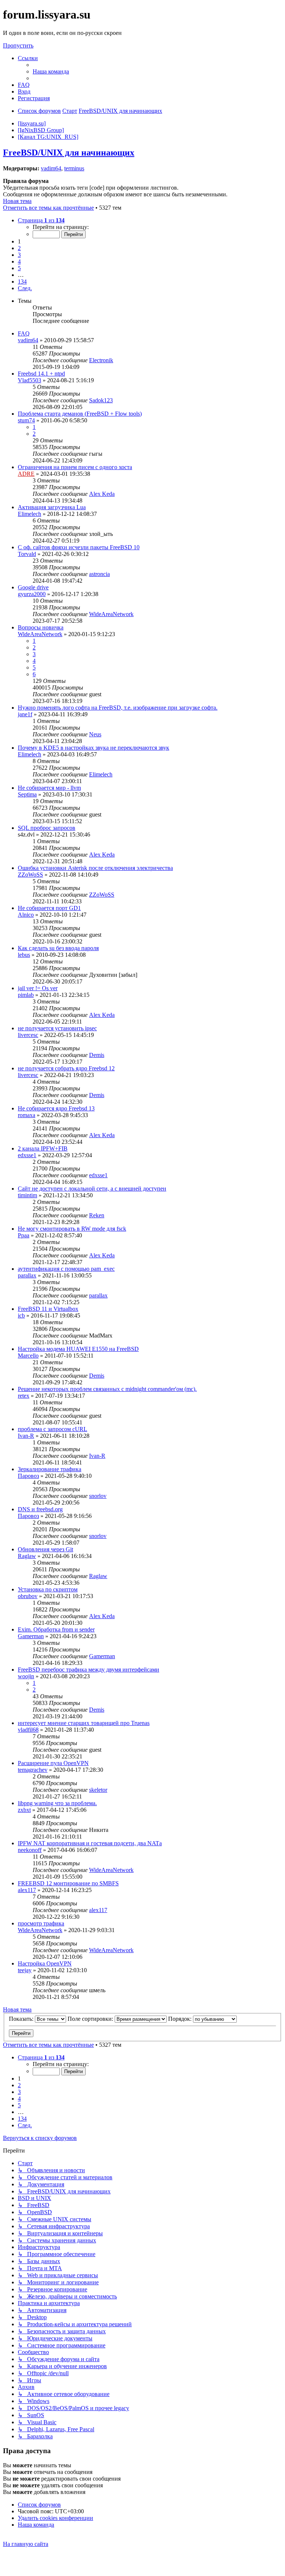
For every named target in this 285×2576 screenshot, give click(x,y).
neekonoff (30, 1850)
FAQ (24, 333)
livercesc (28, 1035)
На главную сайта (26, 2544)
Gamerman (31, 1636)
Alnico (26, 915)
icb (21, 1315)
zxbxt (24, 1810)
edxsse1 (27, 1155)
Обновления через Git (45, 1549)
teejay (25, 1970)
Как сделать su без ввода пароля (58, 948)
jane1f (25, 714)
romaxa (27, 1115)
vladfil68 (28, 1730)
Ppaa (24, 1235)
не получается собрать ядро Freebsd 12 (66, 1068)
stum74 (26, 420)
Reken (97, 1215)
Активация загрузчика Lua (52, 507)
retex (24, 1396)
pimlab (26, 995)
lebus (24, 955)
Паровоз (28, 1476)
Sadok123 (101, 400)
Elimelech (30, 514)
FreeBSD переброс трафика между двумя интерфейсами (89, 1670)
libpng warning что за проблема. (57, 1803)
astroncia (99, 574)
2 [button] (19, 248)
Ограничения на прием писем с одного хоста (75, 467)
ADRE (26, 474)
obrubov (28, 1596)
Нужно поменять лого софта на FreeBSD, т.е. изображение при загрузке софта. (118, 708)
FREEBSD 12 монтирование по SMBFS (68, 1883)
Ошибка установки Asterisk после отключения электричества (95, 868)
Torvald (27, 554)
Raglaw (27, 1556)
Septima (27, 794)
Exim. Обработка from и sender (56, 1629)
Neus (95, 734)
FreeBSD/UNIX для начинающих (69, 153)
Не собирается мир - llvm (49, 788)
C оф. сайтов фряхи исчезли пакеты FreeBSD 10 (79, 547)
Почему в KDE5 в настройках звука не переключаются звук (94, 748)
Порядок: (181, 2019)
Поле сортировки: (91, 2019)
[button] (41, 220)
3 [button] (19, 255)
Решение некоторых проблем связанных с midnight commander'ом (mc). (107, 1389)
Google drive (33, 587)
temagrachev (33, 1770)
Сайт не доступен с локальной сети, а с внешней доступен (92, 1189)
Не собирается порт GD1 (49, 908)
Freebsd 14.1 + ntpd (41, 374)
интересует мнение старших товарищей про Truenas (84, 1723)
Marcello (28, 1356)
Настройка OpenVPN (45, 1963)
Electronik (101, 360)
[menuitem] (51, 71)
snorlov (98, 1496)
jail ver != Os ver (38, 988)
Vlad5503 (30, 380)
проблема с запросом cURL (53, 1429)
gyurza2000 (32, 594)
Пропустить (18, 45)
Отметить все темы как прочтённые (48, 208)
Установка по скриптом (48, 1589)
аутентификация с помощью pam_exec (66, 1269)
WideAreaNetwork (111, 614)
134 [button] (22, 282)
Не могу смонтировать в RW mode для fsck (72, 1229)
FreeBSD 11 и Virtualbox (48, 1309)
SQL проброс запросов (47, 828)
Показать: (22, 2019)
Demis (97, 1055)
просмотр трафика (41, 1923)
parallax (27, 1275)
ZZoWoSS (30, 875)
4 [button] (19, 261)
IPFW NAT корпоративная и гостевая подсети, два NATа (90, 1843)
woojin (26, 1676)
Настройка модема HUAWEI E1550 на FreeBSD (78, 1349)
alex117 (27, 1890)
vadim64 (51, 168)
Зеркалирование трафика (50, 1469)
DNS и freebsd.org (40, 1509)
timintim (27, 1195)
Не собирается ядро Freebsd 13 (56, 1108)
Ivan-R (26, 1436)
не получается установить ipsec (57, 1028)
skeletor (98, 1790)
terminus (74, 168)
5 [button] (19, 268)
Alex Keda (102, 494)
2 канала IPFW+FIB (43, 1148)
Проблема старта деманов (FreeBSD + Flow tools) (80, 414)
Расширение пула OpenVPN (53, 1763)
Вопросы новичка (41, 627)
